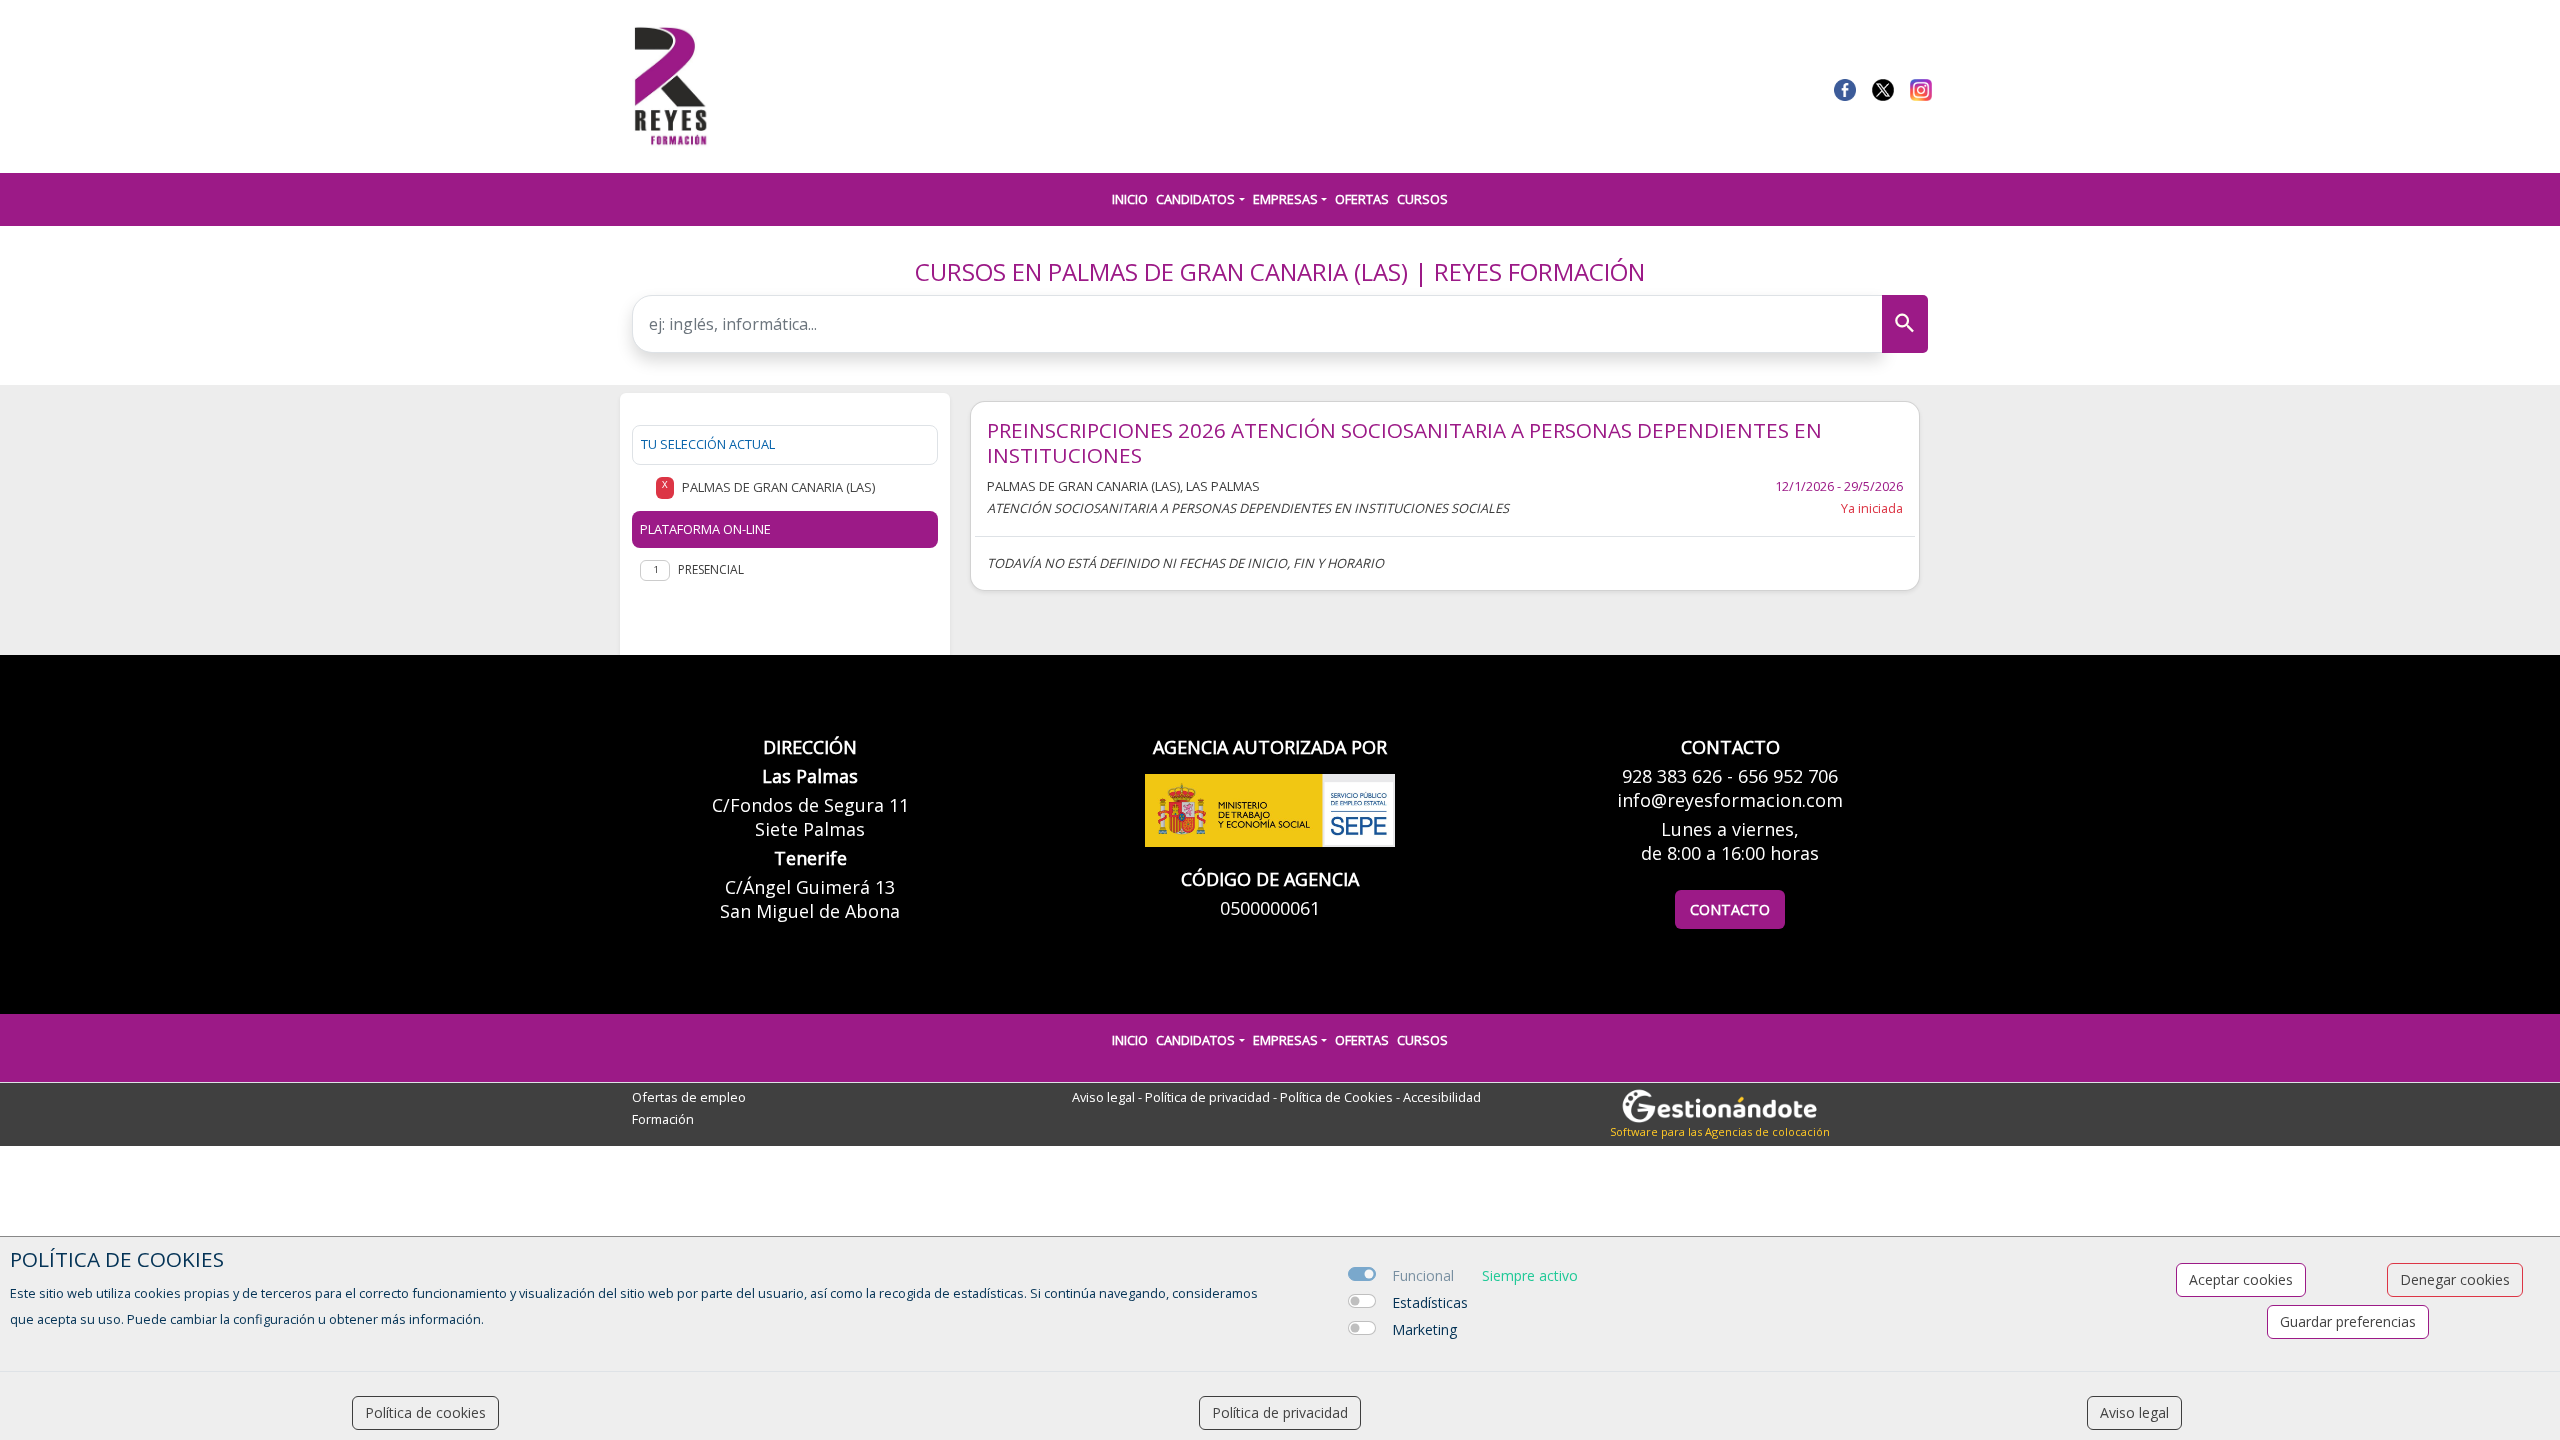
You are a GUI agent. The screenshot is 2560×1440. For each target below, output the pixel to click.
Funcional (1423, 1275)
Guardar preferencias (2348, 1321)
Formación (663, 1119)
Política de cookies (425, 1412)
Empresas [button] (1285, 199)
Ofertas (1362, 199)
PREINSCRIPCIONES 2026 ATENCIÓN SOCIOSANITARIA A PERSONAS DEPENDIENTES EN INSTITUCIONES (1404, 443)
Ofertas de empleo (689, 1097)
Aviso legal (1103, 1097)
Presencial (711, 569)
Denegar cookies (2455, 1279)
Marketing (1424, 1329)
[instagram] (1921, 88)
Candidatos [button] (1195, 199)
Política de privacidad (1207, 1097)
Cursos (1422, 199)
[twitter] (1883, 88)
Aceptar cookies (2241, 1279)
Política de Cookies (1336, 1097)
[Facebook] (1845, 88)
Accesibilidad (1442, 1097)
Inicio (1130, 199)
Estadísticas (1430, 1302)
